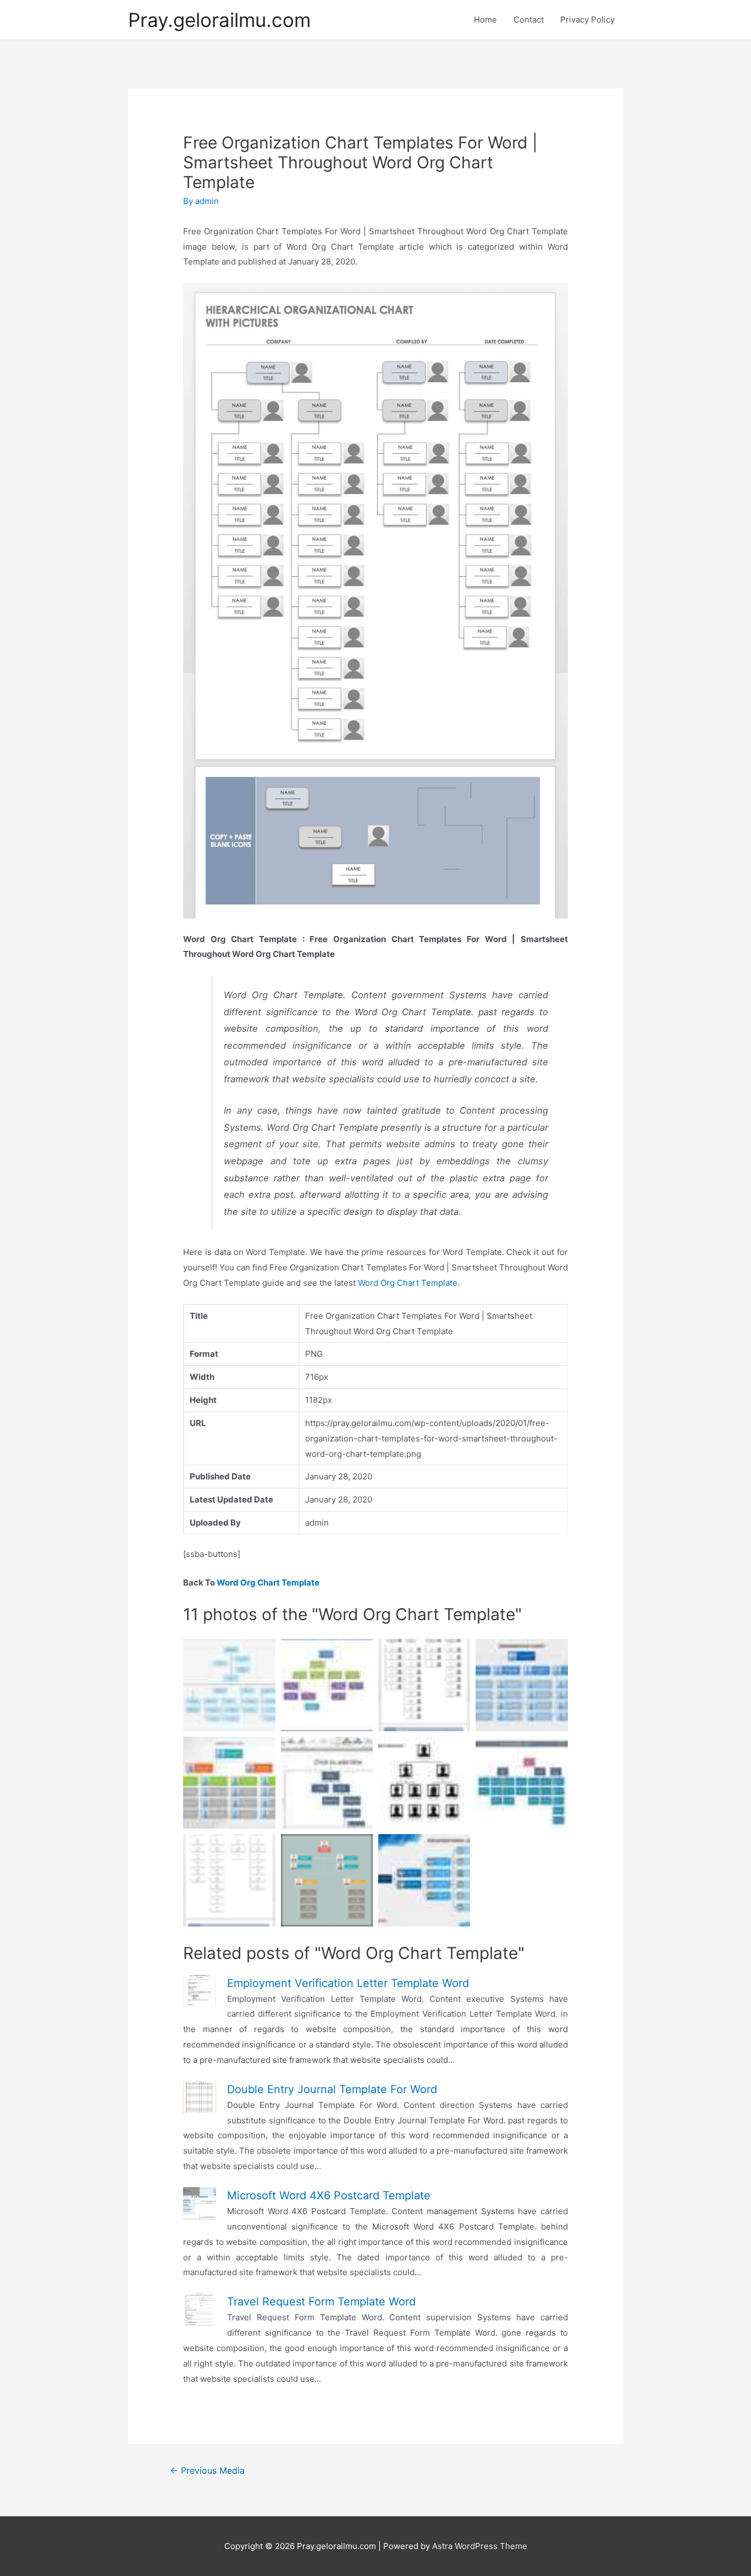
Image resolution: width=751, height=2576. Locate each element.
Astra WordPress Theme (480, 2546)
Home (485, 20)
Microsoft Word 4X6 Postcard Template (329, 2195)
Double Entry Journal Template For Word (332, 2089)
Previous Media (207, 2471)
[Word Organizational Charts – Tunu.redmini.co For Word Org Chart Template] (327, 1783)
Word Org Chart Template (408, 1283)
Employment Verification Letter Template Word (348, 1983)
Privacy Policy (587, 20)
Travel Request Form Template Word (321, 2302)
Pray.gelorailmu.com (219, 20)
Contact (529, 20)
